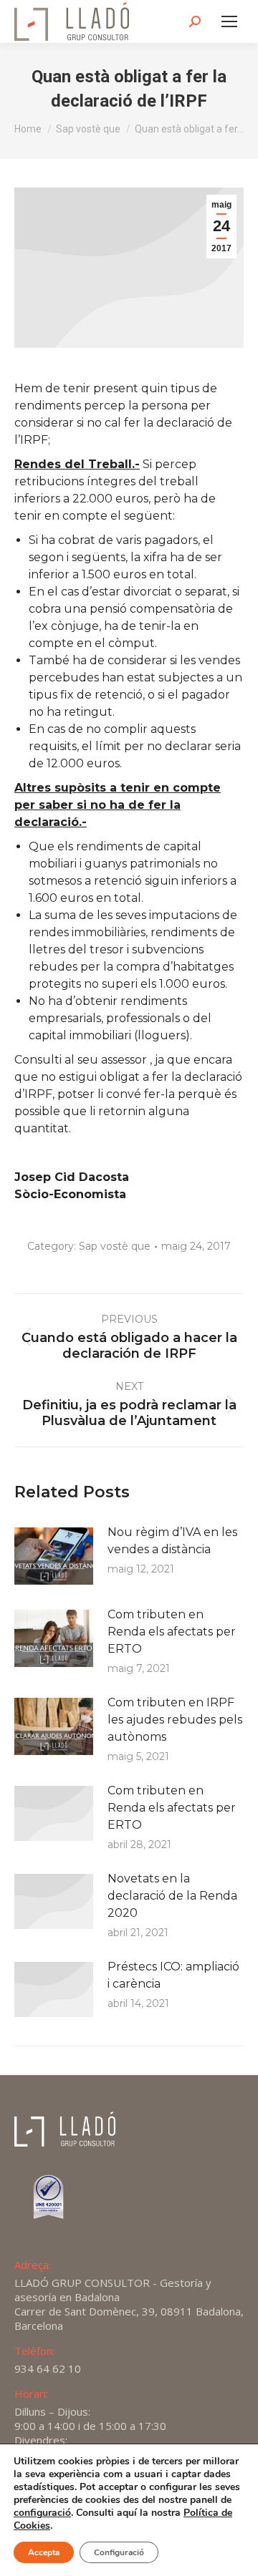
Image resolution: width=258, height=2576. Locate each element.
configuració (42, 2513)
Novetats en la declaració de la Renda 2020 (172, 1896)
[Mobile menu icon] (229, 21)
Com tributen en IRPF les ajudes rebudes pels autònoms (175, 1720)
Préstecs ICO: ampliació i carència (173, 1975)
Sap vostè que (115, 1246)
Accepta (44, 2552)
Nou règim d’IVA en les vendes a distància (172, 1541)
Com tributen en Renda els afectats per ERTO (172, 1632)
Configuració (119, 2552)
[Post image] (54, 1556)
